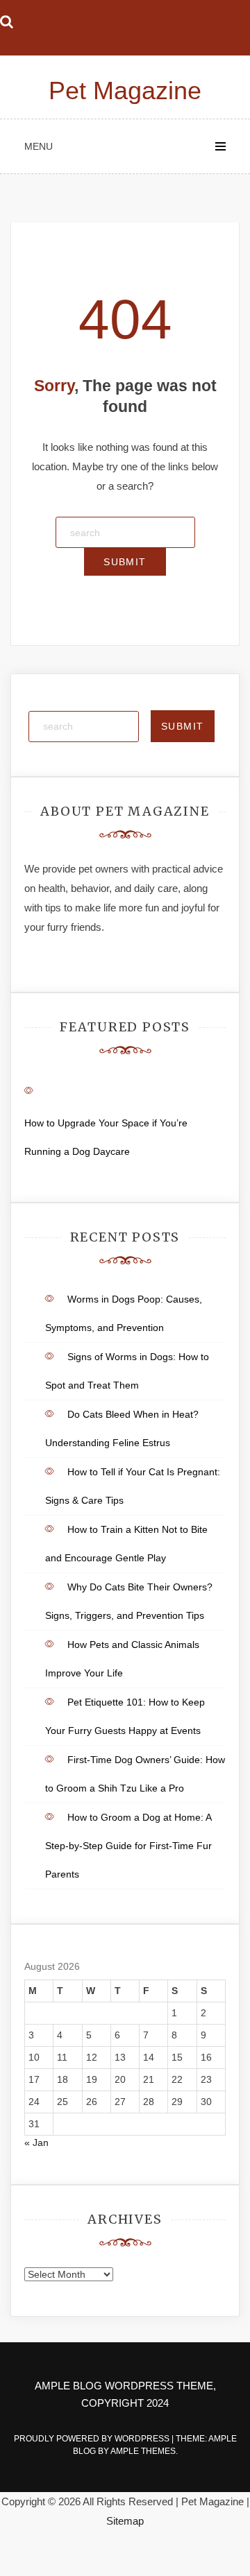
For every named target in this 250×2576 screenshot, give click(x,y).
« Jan (36, 2143)
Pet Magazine (125, 91)
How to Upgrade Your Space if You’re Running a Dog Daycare (106, 1137)
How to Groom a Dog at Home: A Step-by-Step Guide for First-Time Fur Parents (128, 1846)
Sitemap (125, 2521)
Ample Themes (143, 2451)
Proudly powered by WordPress (93, 2439)
